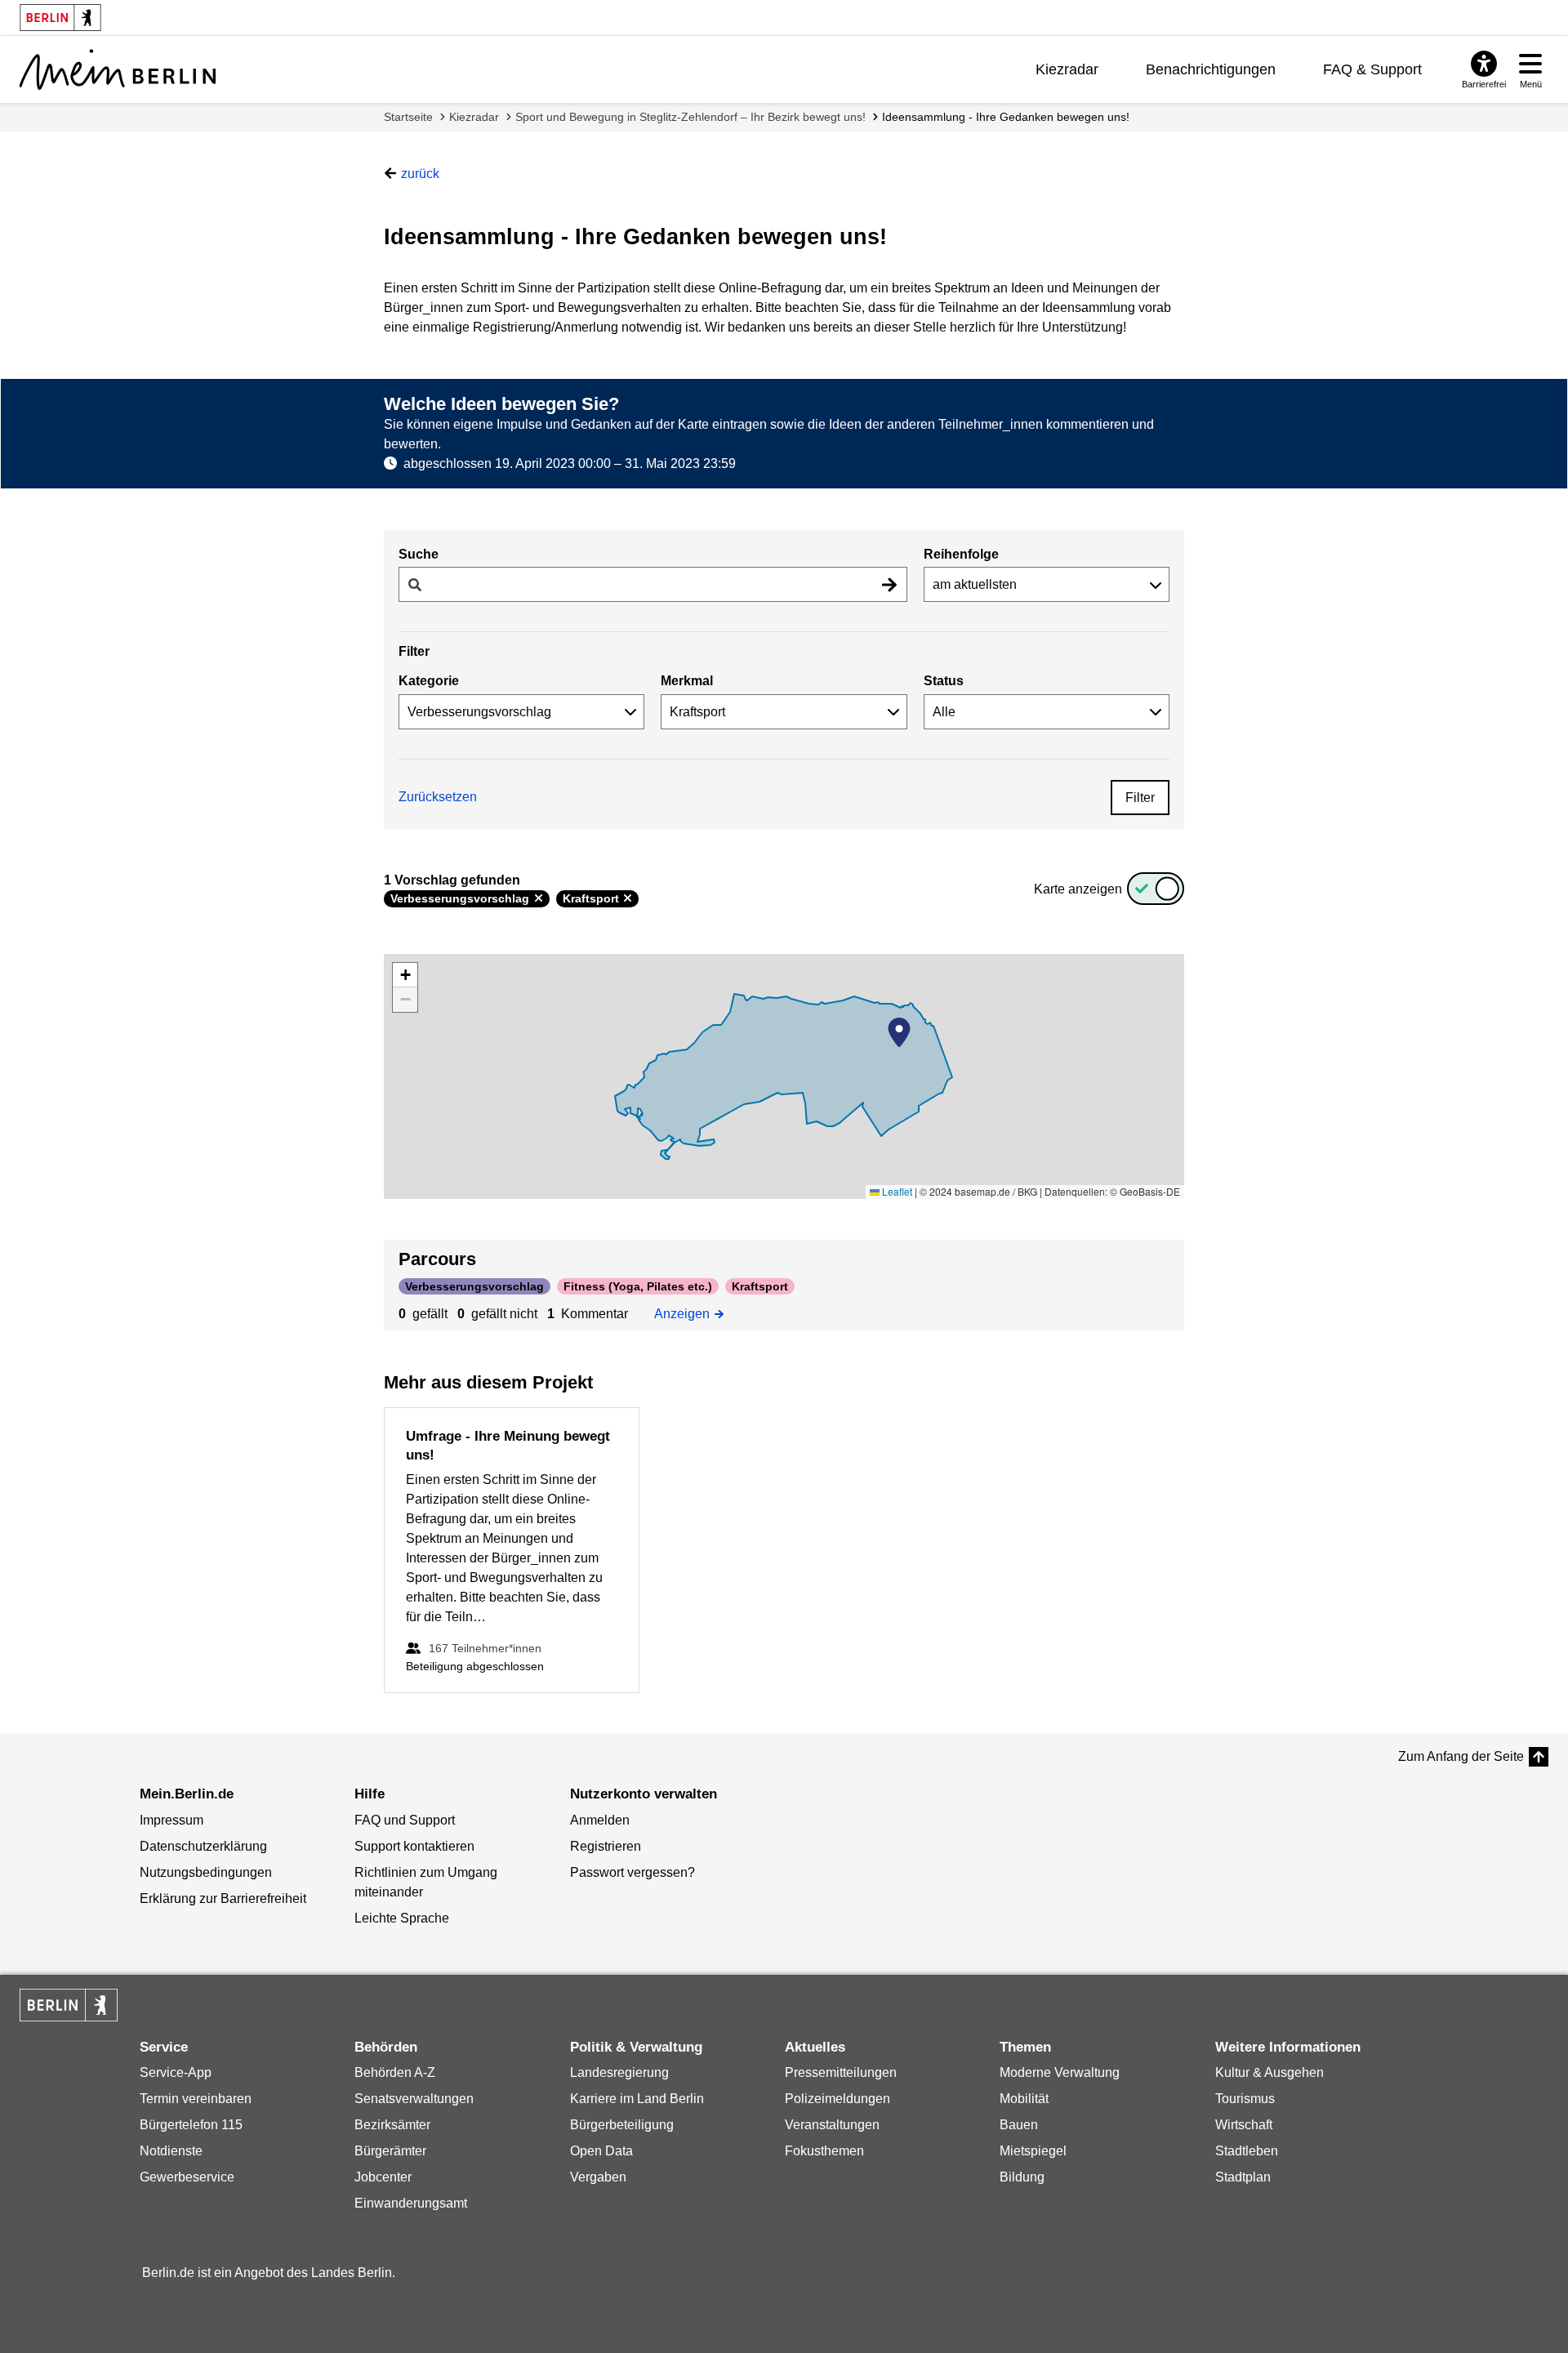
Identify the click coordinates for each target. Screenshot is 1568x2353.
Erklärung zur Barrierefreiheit (223, 1898)
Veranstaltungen (832, 2125)
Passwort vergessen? (633, 1872)
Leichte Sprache (402, 1918)
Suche (419, 554)
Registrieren (606, 1846)
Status (944, 681)
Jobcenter (383, 2177)
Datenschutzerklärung (203, 1846)
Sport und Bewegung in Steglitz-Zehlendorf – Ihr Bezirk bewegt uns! (690, 117)
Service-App (176, 2072)
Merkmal (687, 681)
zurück (420, 174)
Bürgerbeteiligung (622, 2125)
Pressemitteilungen (841, 2072)
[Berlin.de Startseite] (69, 2005)
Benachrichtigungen (1211, 69)
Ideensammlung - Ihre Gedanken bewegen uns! (1006, 117)
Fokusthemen (824, 2151)
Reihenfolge (961, 554)
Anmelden (600, 1820)
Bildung (1022, 2177)
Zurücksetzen (438, 797)
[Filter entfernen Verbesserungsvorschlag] (539, 898)
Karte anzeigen (1078, 889)
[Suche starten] (889, 584)
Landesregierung (619, 2072)
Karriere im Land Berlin (637, 2099)
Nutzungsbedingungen (206, 1872)
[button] (899, 1032)
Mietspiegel (1033, 2151)
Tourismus (1245, 2099)
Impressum (171, 1820)
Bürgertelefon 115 (191, 2125)
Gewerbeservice (187, 2177)
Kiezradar (1067, 69)
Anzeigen (686, 1312)
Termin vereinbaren (196, 2099)
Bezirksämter (392, 2125)
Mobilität (1024, 2099)
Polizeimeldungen (837, 2099)
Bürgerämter (390, 2151)
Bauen (1019, 2125)
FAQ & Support (1372, 69)
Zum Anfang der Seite (1461, 1756)
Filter (1140, 798)
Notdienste (171, 2151)
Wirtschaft (1244, 2125)
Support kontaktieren (414, 1846)
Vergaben (598, 2177)
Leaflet (896, 1191)
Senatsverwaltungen (414, 2099)
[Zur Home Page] (118, 69)
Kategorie (429, 681)
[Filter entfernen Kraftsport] (628, 898)
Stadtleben (1247, 2151)
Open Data (601, 2151)
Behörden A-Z (395, 2072)
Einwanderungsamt (411, 2203)
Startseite (408, 117)
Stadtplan (1243, 2177)
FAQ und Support (405, 1820)
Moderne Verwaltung (1060, 2072)
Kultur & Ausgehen (1270, 2072)
